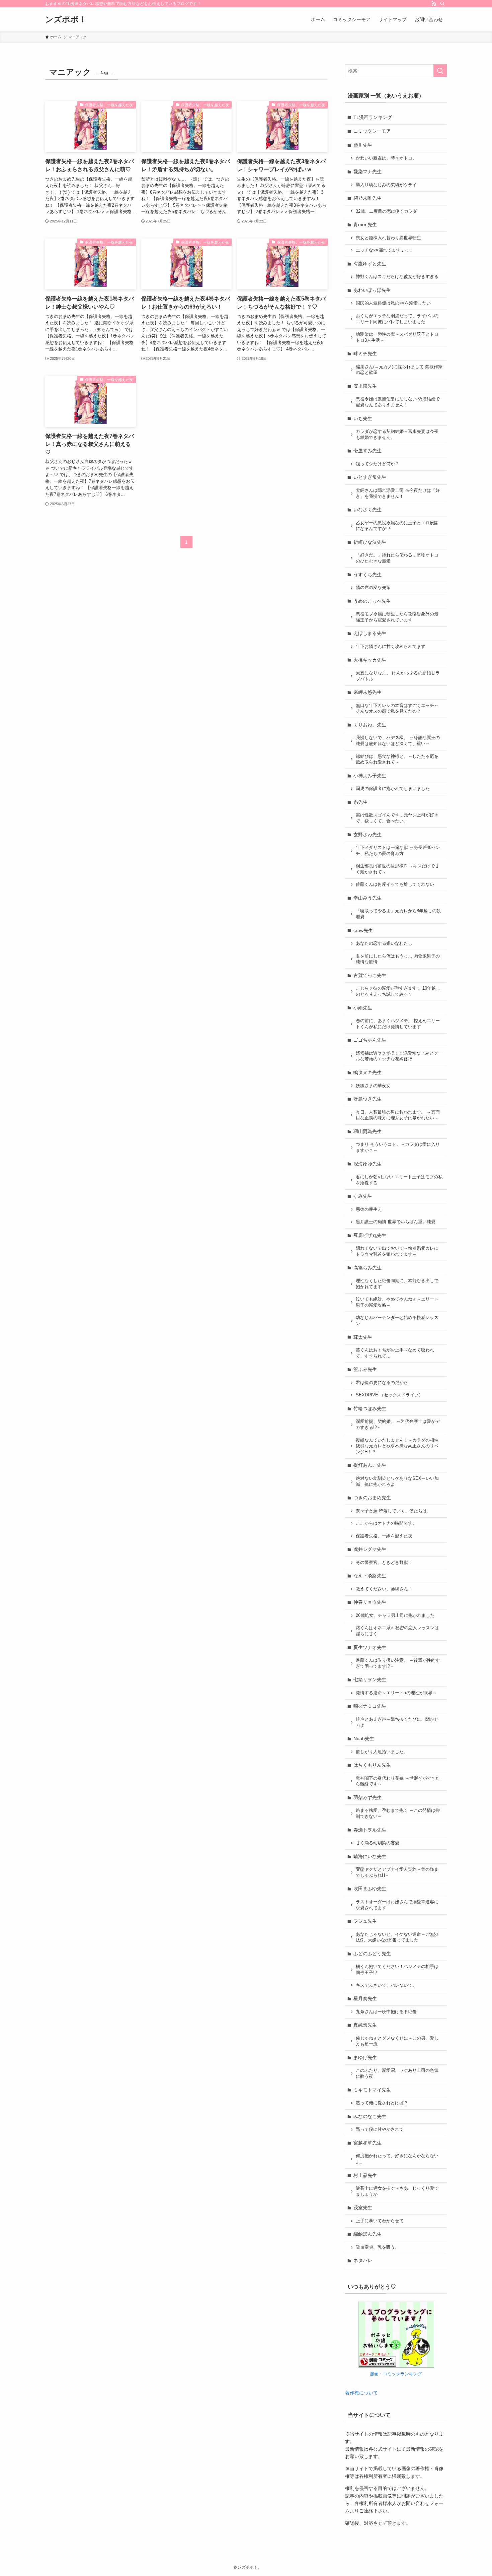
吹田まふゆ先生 (370, 1889)
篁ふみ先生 (365, 1369)
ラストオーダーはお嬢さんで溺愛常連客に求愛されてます (397, 1905)
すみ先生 (363, 1196)
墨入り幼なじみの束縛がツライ (386, 185)
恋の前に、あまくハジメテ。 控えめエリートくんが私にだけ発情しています (398, 1024)
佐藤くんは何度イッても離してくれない (395, 884)
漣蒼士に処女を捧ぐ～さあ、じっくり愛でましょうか (397, 2191)
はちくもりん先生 (372, 1765)
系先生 (360, 802)
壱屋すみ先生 (367, 451)
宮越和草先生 (367, 2143)
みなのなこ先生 (370, 2116)
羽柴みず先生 (367, 1797)
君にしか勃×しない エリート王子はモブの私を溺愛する (399, 1180)
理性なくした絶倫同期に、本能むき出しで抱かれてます (397, 1284)
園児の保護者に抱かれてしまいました (393, 789)
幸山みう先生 (367, 898)
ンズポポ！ (66, 19)
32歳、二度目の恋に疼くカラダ (386, 211)
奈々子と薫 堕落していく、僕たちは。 (393, 1511)
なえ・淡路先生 (370, 1576)
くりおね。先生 (370, 725)
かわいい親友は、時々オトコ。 (386, 158)
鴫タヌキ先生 (367, 1072)
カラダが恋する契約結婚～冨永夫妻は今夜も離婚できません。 (397, 435)
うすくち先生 (367, 575)
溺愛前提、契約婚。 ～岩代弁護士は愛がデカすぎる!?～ (398, 1425)
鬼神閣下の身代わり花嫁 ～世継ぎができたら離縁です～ (398, 1781)
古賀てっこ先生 (370, 975)
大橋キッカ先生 (370, 660)
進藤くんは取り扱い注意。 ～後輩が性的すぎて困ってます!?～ (398, 1663)
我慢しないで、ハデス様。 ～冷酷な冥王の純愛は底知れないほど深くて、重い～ (398, 741)
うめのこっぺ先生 (372, 601)
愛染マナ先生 (367, 172)
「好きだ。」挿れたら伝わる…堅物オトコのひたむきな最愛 (397, 558)
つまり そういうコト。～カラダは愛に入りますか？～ (398, 1147)
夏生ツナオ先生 (370, 1647)
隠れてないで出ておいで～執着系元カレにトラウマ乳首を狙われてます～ (397, 1251)
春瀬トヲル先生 (370, 1830)
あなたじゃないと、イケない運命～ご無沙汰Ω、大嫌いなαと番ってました (397, 1937)
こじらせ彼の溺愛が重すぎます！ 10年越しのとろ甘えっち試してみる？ (398, 991)
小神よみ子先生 (370, 776)
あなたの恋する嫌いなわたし (384, 943)
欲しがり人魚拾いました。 (382, 1752)
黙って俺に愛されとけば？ (382, 2103)
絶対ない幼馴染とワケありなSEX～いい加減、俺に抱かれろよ (397, 1481)
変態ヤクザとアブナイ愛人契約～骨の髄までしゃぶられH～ (397, 1872)
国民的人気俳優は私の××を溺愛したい (393, 303)
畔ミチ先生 (365, 353)
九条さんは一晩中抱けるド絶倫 (386, 2012)
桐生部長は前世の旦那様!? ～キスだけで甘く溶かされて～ (397, 869)
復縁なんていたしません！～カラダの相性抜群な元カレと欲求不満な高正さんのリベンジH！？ (397, 1446)
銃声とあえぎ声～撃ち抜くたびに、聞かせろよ (397, 1722)
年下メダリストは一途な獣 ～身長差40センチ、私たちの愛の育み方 (398, 851)
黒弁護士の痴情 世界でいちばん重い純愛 (396, 1222)
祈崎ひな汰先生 (370, 542)
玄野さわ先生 (367, 835)
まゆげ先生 (365, 2057)
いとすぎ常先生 (370, 477)
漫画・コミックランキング (396, 2374)
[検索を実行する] (440, 71)
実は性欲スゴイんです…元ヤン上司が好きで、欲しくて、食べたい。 (397, 818)
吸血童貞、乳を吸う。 (378, 2247)
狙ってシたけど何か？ (378, 464)
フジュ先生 (365, 1921)
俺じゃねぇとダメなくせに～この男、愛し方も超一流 (397, 2041)
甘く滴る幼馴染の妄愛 (378, 1843)
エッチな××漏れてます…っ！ (385, 250)
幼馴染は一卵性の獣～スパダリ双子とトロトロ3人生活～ (397, 337)
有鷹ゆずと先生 (370, 264)
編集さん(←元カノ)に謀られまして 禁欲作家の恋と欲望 (399, 370)
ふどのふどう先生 (372, 1954)
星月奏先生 (365, 1998)
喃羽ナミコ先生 (370, 1706)
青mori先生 (365, 224)
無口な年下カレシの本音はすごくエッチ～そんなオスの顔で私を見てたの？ (397, 709)
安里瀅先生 (365, 386)
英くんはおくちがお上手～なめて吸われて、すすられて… (395, 1353)
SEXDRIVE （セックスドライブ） (389, 1395)
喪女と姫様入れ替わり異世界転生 (388, 238)
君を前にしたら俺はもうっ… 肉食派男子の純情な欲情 (398, 959)
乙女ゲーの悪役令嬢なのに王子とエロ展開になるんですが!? (397, 526)
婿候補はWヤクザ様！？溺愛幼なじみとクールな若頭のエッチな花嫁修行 (399, 1056)
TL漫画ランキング (373, 117)
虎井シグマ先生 (370, 1549)
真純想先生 (365, 2025)
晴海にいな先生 (370, 1856)
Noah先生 (364, 1738)
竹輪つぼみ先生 (370, 1408)
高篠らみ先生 (367, 1268)
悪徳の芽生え (369, 1209)
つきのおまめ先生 (372, 1498)
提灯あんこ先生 (370, 1465)
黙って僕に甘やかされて (380, 2129)
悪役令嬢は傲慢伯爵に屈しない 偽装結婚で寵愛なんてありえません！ (398, 402)
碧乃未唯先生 (367, 198)
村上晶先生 (365, 2175)
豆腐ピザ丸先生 (370, 1235)
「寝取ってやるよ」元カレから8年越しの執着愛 (398, 914)
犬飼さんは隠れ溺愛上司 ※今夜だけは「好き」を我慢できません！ (398, 493)
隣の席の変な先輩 (373, 588)
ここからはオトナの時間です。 (386, 1523)
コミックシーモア (372, 131)
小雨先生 (363, 1008)
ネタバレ (363, 2260)
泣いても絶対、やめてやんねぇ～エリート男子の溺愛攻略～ (397, 1302)
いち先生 (363, 418)
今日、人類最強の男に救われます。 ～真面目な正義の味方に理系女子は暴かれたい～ (398, 1115)
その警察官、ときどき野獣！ (384, 1563)
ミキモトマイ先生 (372, 2090)
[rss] (434, 4)
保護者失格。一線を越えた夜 (384, 1536)
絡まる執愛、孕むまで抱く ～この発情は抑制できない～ (398, 1813)
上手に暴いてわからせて (380, 2221)
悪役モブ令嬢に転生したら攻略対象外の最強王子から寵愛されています (397, 617)
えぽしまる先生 (370, 633)
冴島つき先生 (367, 1099)
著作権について (361, 2393)
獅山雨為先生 (367, 1131)
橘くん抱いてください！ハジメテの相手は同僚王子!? (397, 1970)
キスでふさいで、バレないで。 (386, 1985)
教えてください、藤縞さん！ (384, 1589)
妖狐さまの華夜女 (373, 1086)
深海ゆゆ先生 (367, 1164)
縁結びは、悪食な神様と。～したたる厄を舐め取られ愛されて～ (397, 759)
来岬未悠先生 (367, 692)
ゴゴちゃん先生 (370, 1040)
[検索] (442, 4)
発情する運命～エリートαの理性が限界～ (396, 1693)
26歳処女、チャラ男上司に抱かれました (395, 1615)
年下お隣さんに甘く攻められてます (391, 647)
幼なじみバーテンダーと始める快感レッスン (397, 1321)
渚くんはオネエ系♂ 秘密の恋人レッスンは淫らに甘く (397, 1631)
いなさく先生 (367, 510)
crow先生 (363, 930)
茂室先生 (363, 2207)
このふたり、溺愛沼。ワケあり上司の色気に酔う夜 (397, 2073)
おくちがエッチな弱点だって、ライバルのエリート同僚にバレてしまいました (397, 319)
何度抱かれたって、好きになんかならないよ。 (397, 2159)
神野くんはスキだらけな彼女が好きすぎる (397, 277)
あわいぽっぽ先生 (372, 290)
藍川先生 (363, 145)
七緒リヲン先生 (370, 1679)
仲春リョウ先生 (370, 1602)
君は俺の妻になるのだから (382, 1383)
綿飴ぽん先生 (367, 2234)
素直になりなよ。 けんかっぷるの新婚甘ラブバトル (398, 676)
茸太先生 (363, 1337)
